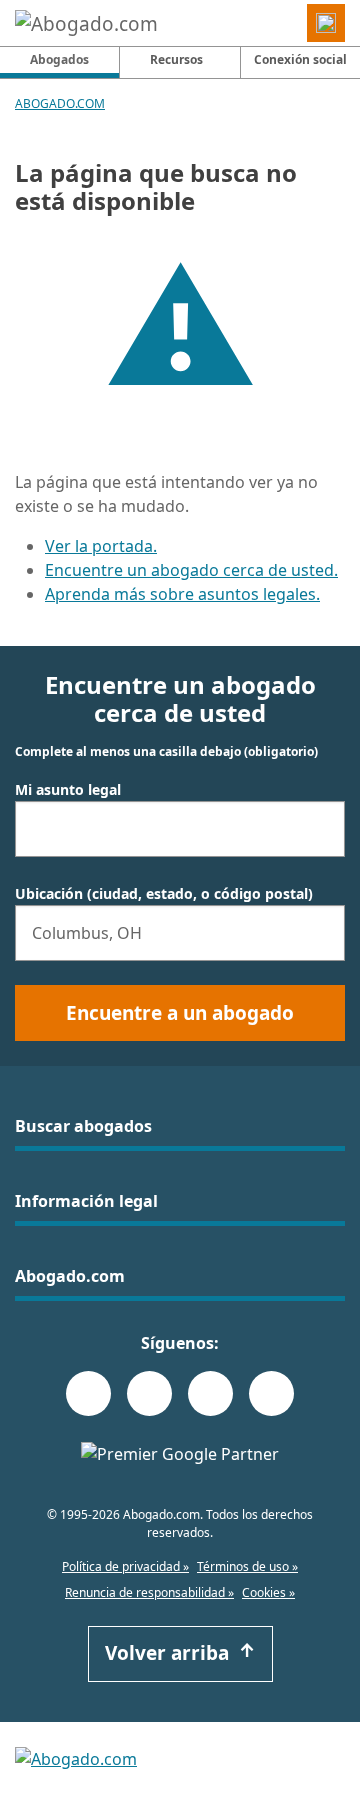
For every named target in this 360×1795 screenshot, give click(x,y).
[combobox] (180, 829)
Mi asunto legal (68, 790)
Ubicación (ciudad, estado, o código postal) (164, 894)
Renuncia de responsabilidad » (149, 1592)
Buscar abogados (83, 1126)
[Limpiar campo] (321, 829)
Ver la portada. (101, 546)
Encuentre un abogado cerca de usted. (191, 570)
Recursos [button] (176, 59)
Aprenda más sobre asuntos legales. (182, 594)
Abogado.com (60, 103)
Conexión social (300, 59)
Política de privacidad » (125, 1566)
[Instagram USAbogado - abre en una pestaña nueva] (149, 1393)
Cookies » (268, 1592)
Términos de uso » (247, 1566)
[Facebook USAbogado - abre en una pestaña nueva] (88, 1393)
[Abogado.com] (86, 23)
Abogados (74, 59)
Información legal (86, 1201)
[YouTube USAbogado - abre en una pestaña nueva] (271, 1393)
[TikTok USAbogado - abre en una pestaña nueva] (210, 1393)
